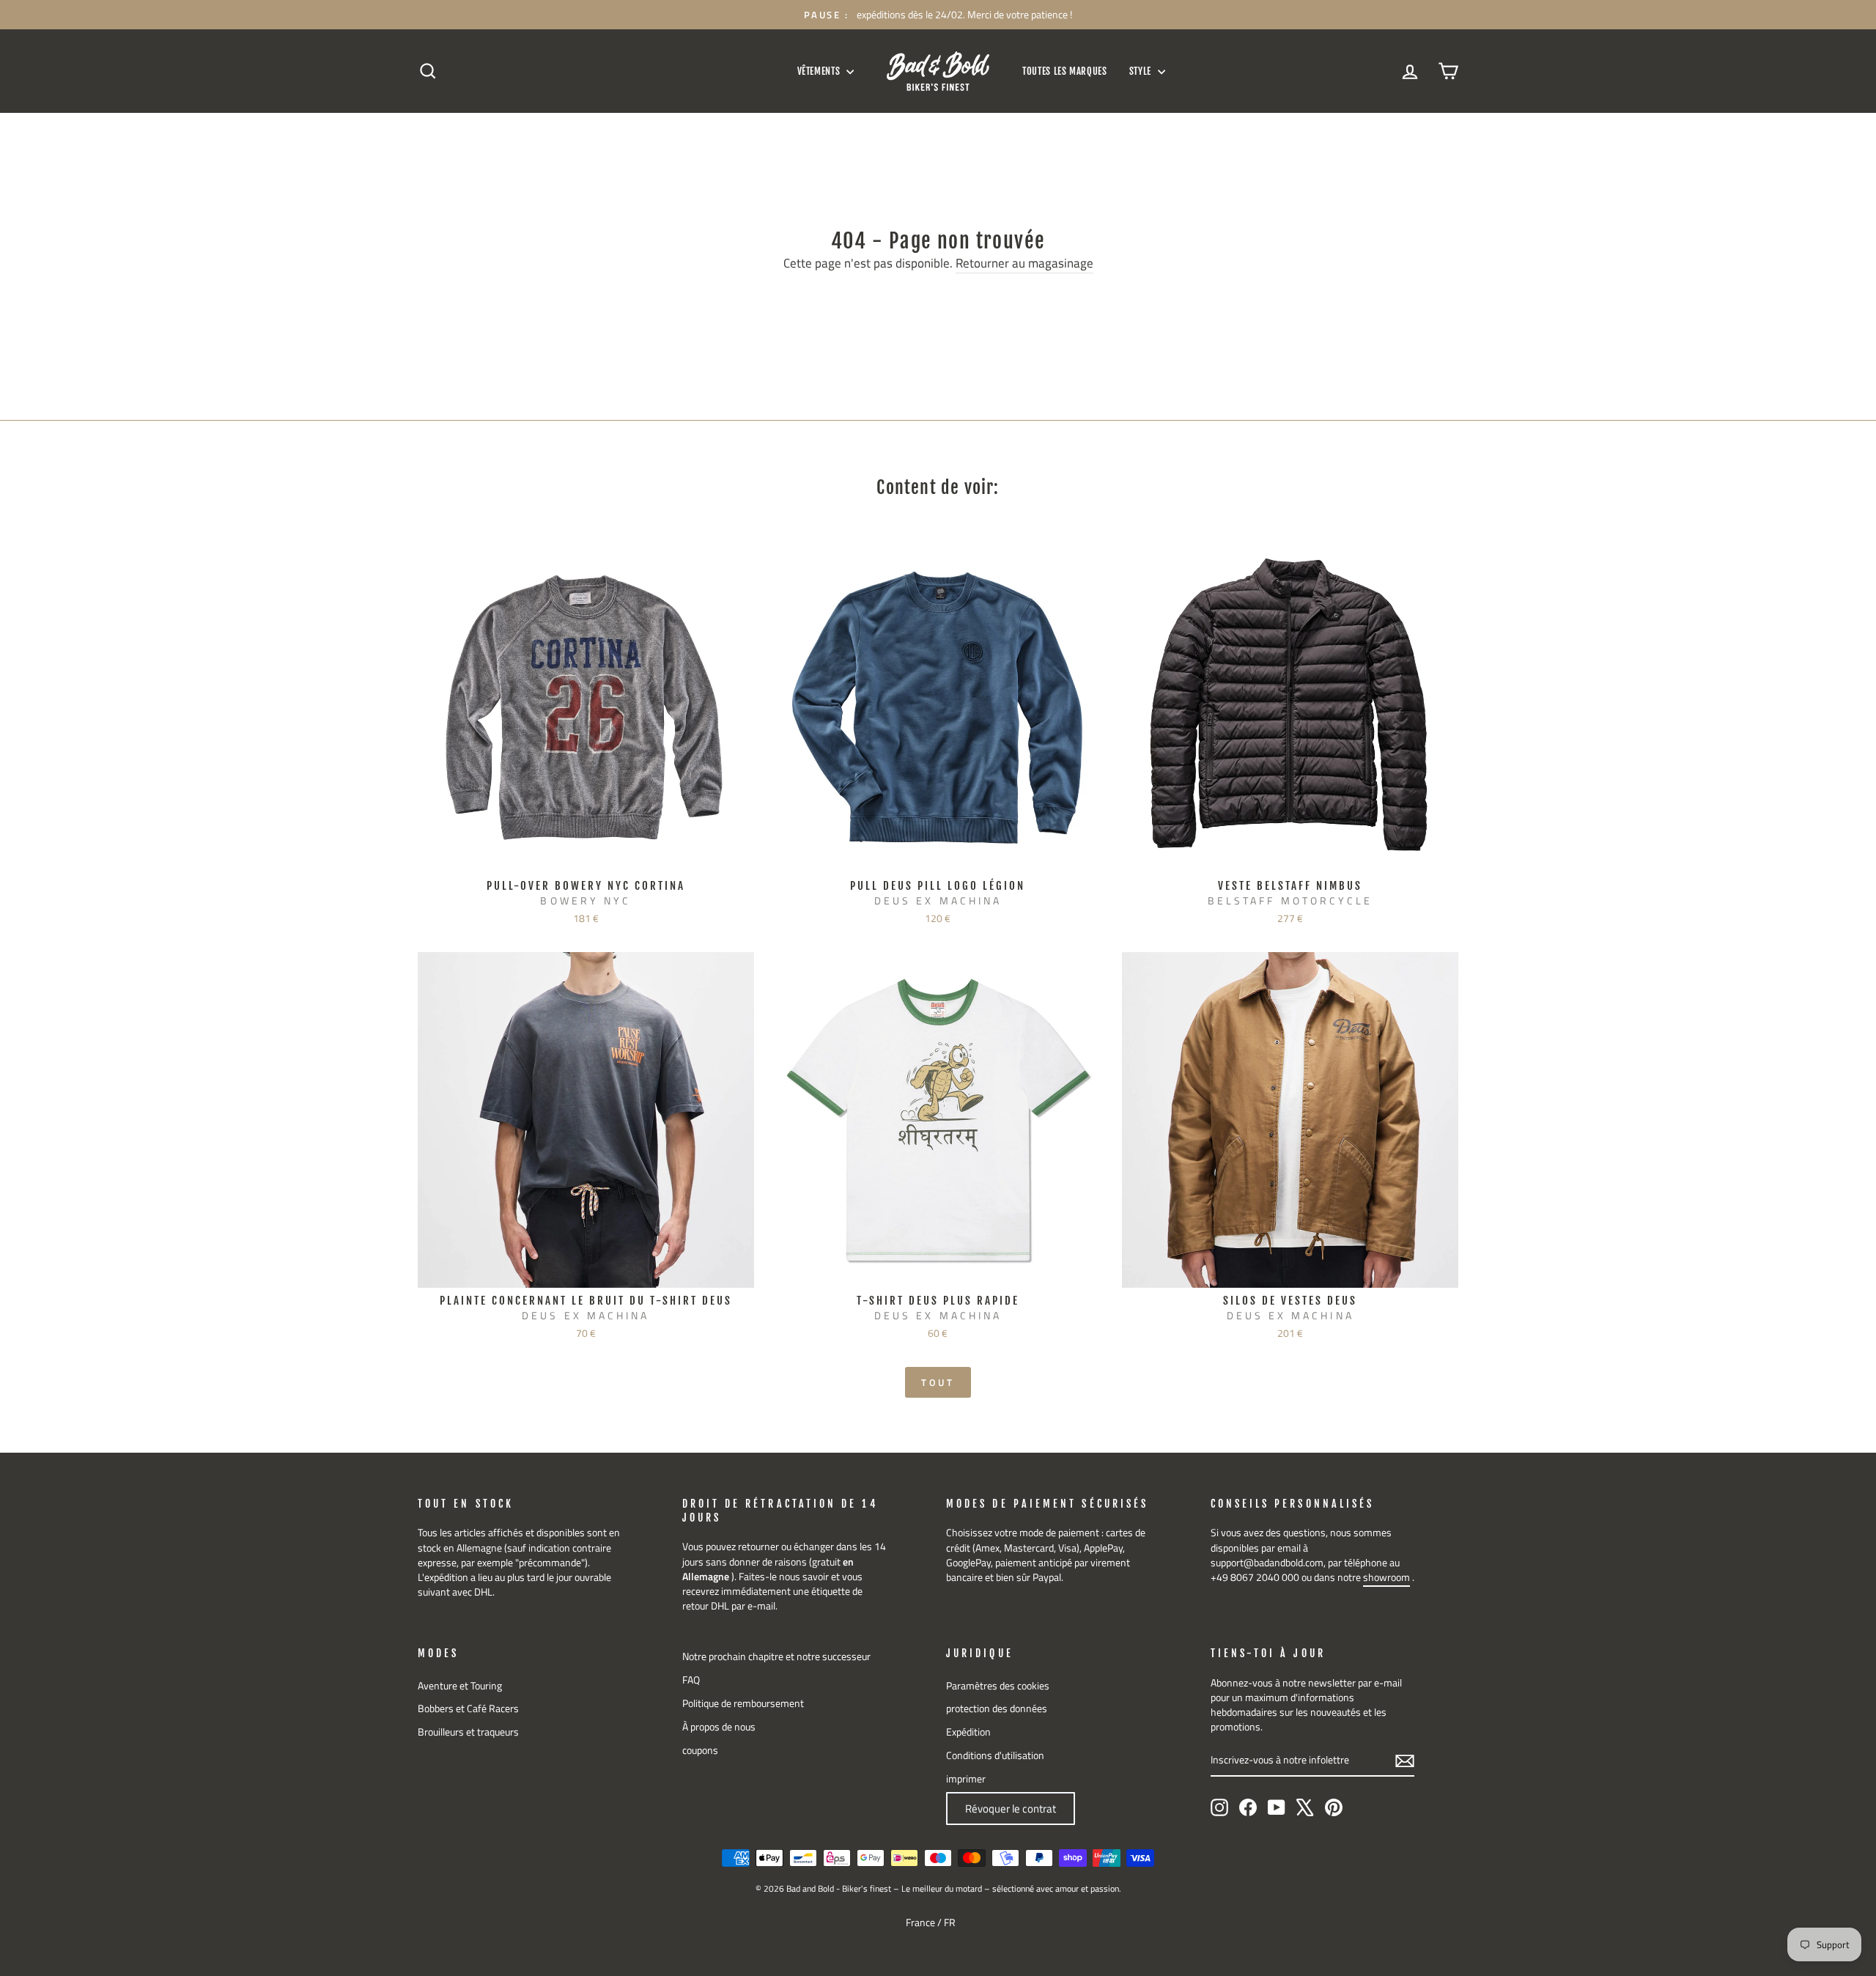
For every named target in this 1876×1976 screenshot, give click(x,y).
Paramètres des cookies (998, 1686)
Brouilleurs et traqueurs (468, 1732)
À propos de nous (719, 1727)
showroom (1386, 1577)
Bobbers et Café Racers (468, 1708)
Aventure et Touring (460, 1686)
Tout (938, 1382)
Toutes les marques (1065, 71)
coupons (700, 1750)
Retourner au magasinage (1024, 264)
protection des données (997, 1708)
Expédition (968, 1732)
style (1142, 71)
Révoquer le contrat (1011, 1809)
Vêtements (820, 71)
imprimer (966, 1779)
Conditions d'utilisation (995, 1755)
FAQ (691, 1680)
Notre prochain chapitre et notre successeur (776, 1656)
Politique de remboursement (743, 1703)
